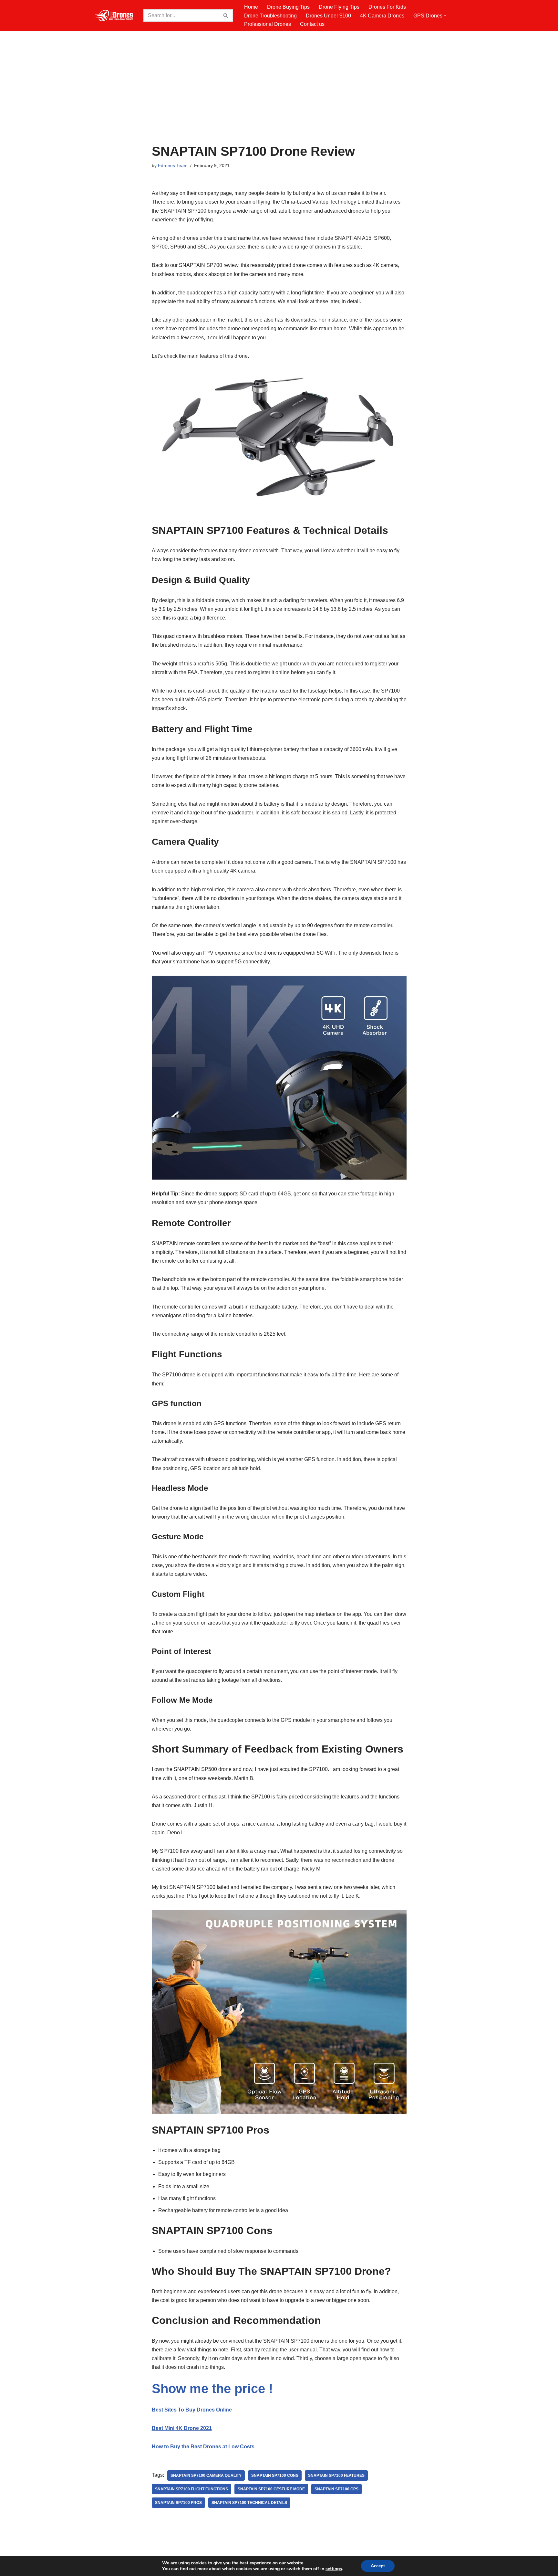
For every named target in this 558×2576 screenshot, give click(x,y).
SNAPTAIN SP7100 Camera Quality (206, 2475)
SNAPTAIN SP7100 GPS (336, 2489)
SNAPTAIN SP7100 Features (336, 2475)
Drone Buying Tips (288, 7)
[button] (445, 16)
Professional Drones (268, 24)
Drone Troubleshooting (270, 16)
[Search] (226, 16)
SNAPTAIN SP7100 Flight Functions (191, 2489)
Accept (378, 2566)
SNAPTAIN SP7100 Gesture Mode (271, 2489)
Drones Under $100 (328, 16)
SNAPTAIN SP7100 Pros (178, 2503)
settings (334, 2569)
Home (251, 7)
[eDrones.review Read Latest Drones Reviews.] (114, 16)
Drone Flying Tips (339, 7)
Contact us (312, 24)
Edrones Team (173, 165)
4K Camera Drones (382, 16)
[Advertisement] (279, 96)
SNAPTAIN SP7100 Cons (275, 2475)
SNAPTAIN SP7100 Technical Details (249, 2503)
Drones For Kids (387, 7)
